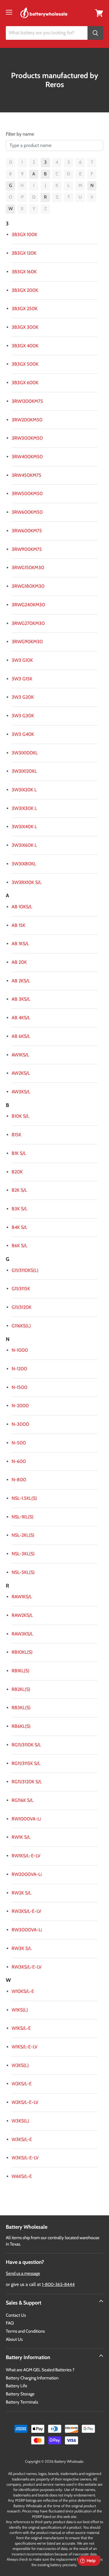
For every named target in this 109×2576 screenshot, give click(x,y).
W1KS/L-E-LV (25, 2047)
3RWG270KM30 (28, 623)
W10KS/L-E (23, 1991)
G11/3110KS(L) (25, 1270)
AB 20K (19, 962)
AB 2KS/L (21, 981)
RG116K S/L (23, 1800)
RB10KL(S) (22, 1652)
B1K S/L (19, 1153)
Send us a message (23, 2273)
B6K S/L (19, 1246)
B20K (17, 1172)
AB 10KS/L (22, 907)
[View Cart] (99, 13)
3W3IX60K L (24, 845)
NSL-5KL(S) (23, 1572)
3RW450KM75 (26, 475)
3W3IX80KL (24, 864)
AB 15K (18, 925)
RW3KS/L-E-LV (27, 1967)
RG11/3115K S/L (26, 1763)
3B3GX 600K (25, 383)
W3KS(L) (20, 2121)
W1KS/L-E (21, 2028)
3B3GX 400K (25, 346)
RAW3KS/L (22, 1634)
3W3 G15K (22, 679)
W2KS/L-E (22, 2084)
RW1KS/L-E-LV (26, 1856)
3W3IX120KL (24, 771)
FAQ (10, 2323)
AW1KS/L (20, 1055)
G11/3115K (21, 1289)
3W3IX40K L (24, 827)
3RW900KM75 (27, 549)
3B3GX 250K (25, 309)
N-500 (19, 1443)
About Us (14, 2339)
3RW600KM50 (27, 512)
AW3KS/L (21, 1092)
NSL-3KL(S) (23, 1554)
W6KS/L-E (22, 2176)
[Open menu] (9, 12)
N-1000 (20, 1350)
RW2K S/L (22, 1893)
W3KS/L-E (22, 2139)
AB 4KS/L (21, 1018)
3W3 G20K (23, 697)
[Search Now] (95, 33)
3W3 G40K (23, 734)
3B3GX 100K (24, 234)
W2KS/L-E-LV (25, 2102)
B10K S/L (20, 1116)
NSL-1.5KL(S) (24, 1498)
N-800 (19, 1480)
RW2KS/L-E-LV (26, 1911)
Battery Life (17, 2386)
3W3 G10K (22, 660)
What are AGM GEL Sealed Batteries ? (40, 2370)
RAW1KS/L (22, 1597)
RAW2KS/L (22, 1615)
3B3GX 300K (25, 327)
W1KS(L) (20, 2010)
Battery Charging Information (32, 2378)
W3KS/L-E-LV (25, 2158)
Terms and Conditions (25, 2331)
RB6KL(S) (21, 1726)
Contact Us (16, 2315)
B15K (16, 1135)
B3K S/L (19, 1209)
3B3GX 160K (24, 272)
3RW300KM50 (27, 438)
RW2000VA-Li (27, 1874)
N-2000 (20, 1406)
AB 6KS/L (21, 1036)
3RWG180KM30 (28, 586)
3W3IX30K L (24, 808)
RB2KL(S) (21, 1689)
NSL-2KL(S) (23, 1535)
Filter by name (20, 134)
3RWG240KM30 (28, 605)
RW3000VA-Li (27, 1930)
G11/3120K (22, 1307)
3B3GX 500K (25, 364)
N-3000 (20, 1424)
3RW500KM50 (27, 494)
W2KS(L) (20, 2065)
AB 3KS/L (21, 999)
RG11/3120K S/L (27, 1782)
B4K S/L (19, 1227)
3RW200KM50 (27, 420)
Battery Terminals (22, 2402)
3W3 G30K (23, 716)
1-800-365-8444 (58, 2284)
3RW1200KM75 (27, 401)
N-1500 (19, 1387)
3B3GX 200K (25, 290)
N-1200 (19, 1369)
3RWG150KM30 (28, 568)
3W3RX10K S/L (27, 882)
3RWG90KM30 (27, 642)
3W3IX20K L (24, 790)
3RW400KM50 (27, 457)
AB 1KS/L (20, 944)
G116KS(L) (21, 1326)
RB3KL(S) (21, 1708)
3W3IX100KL (25, 753)
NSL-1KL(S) (23, 1517)
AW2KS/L (21, 1073)
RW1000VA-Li (26, 1819)
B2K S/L (19, 1190)
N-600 (19, 1461)
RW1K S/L (21, 1837)
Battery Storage (20, 2394)
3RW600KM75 (27, 531)
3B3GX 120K (24, 253)
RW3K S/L (22, 1948)
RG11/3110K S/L (26, 1745)
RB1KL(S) (20, 1671)
